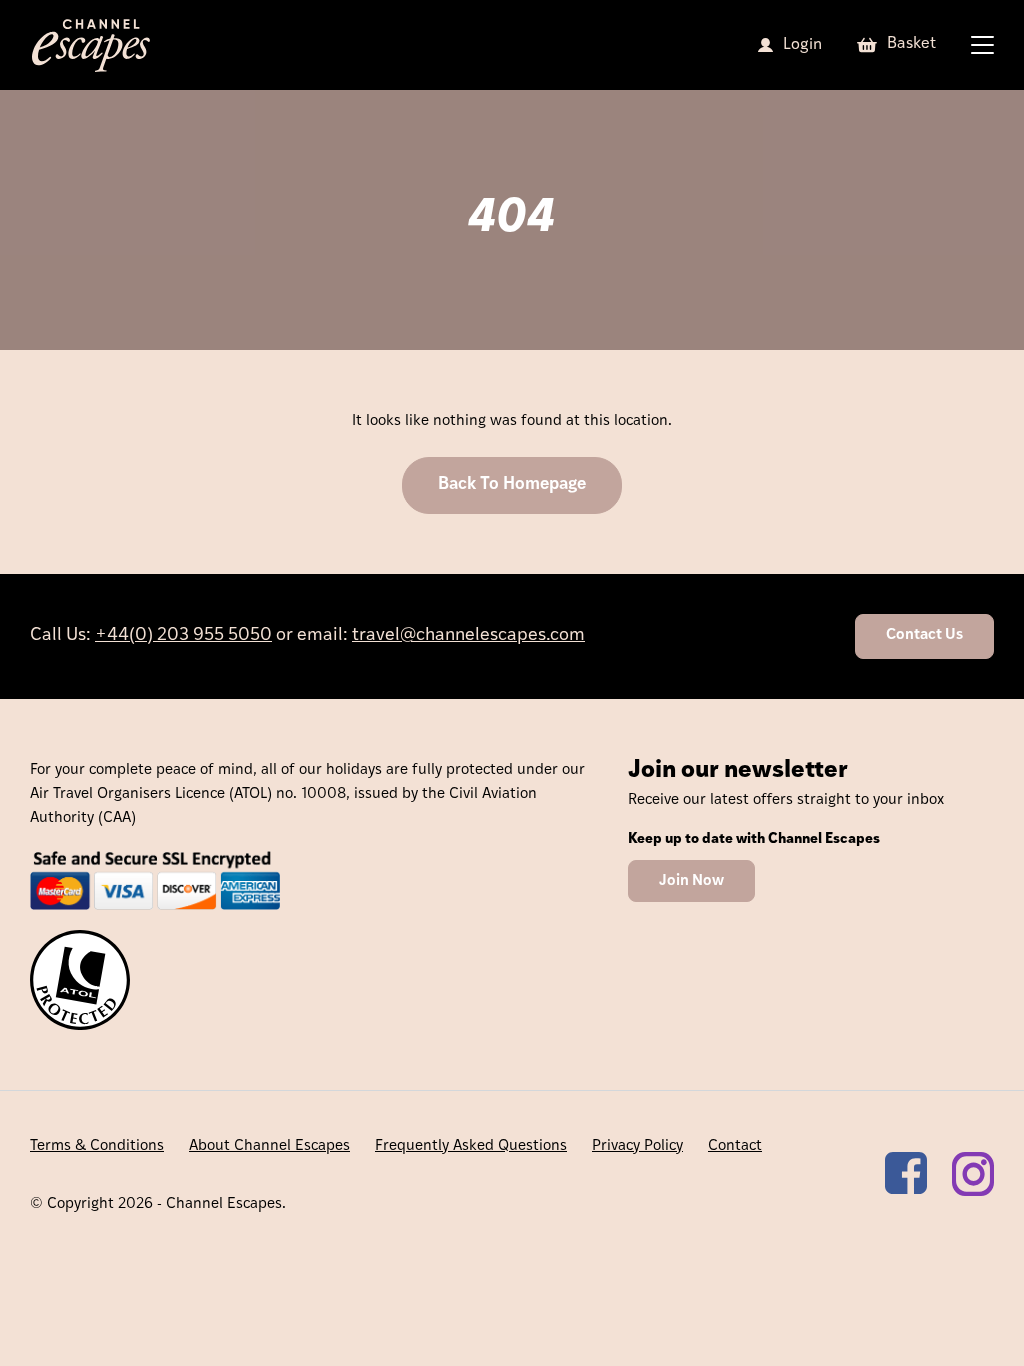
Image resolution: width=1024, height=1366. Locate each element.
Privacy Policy (637, 1146)
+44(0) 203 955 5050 (183, 636)
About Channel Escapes (269, 1146)
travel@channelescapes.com (468, 636)
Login (802, 45)
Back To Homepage (512, 484)
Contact (735, 1146)
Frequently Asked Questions (471, 1146)
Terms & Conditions (97, 1146)
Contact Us (924, 635)
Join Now (691, 881)
